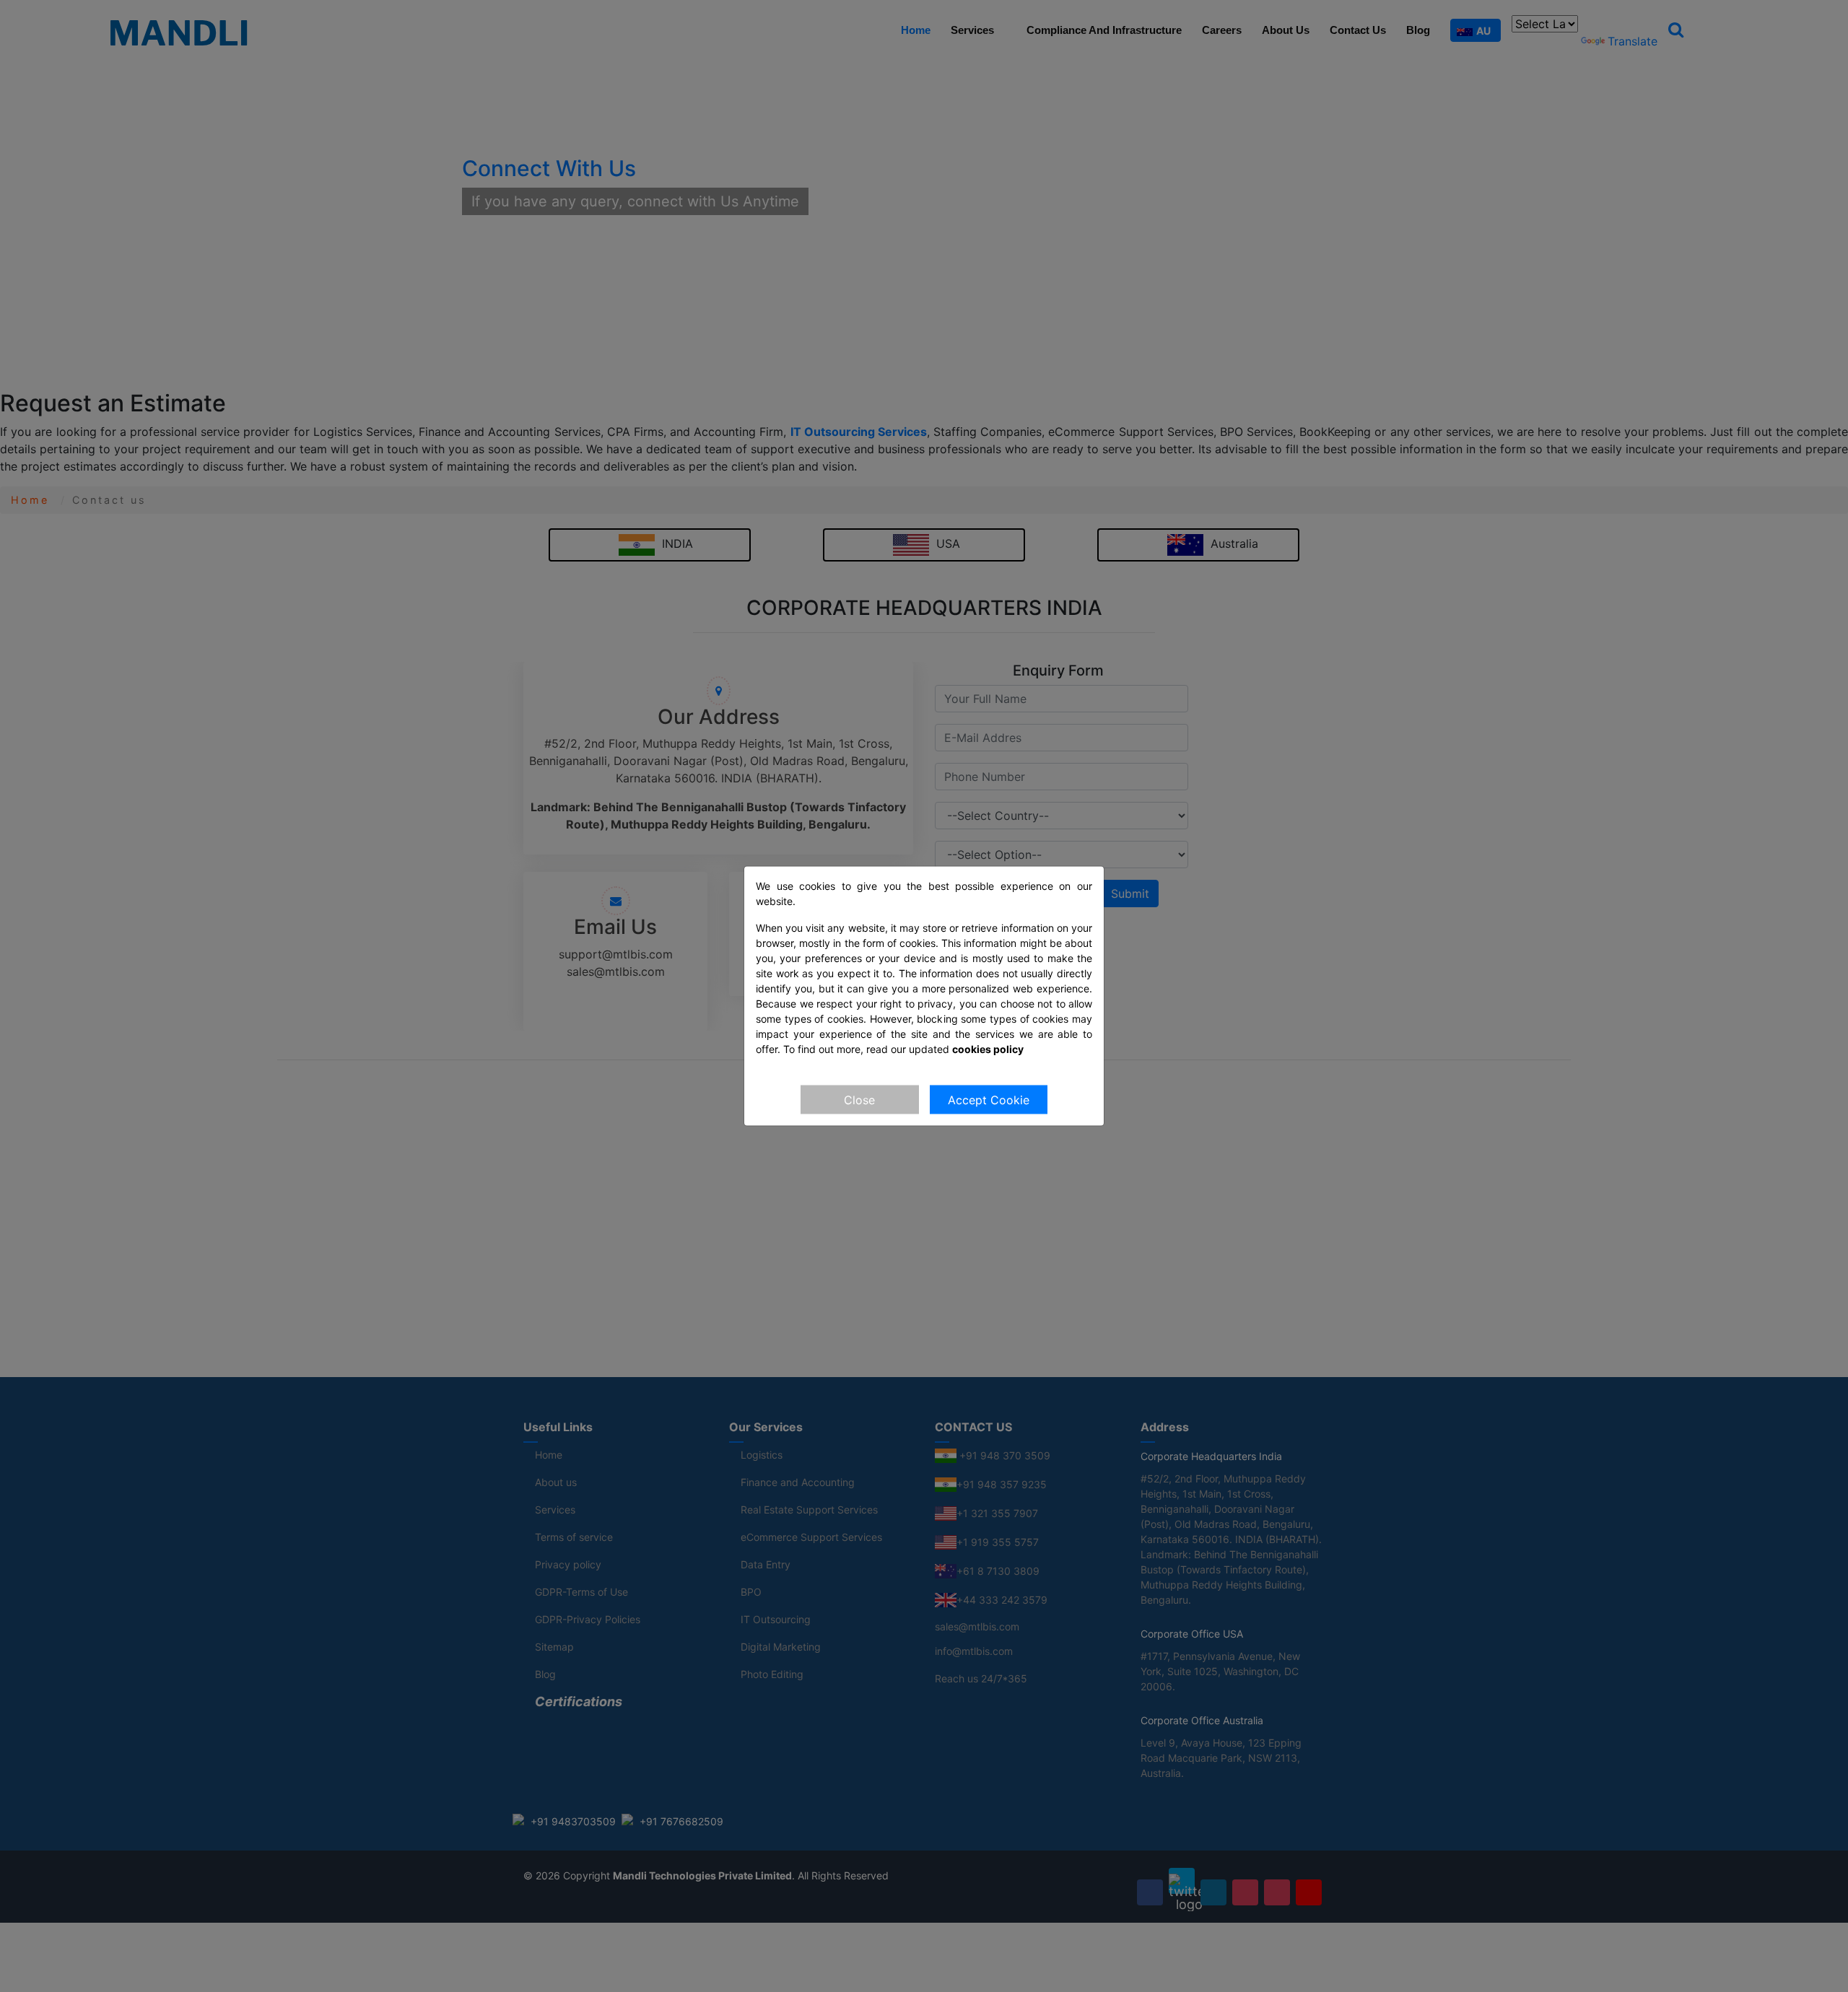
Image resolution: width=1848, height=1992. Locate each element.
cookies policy (988, 1049)
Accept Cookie (989, 1100)
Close (859, 1100)
